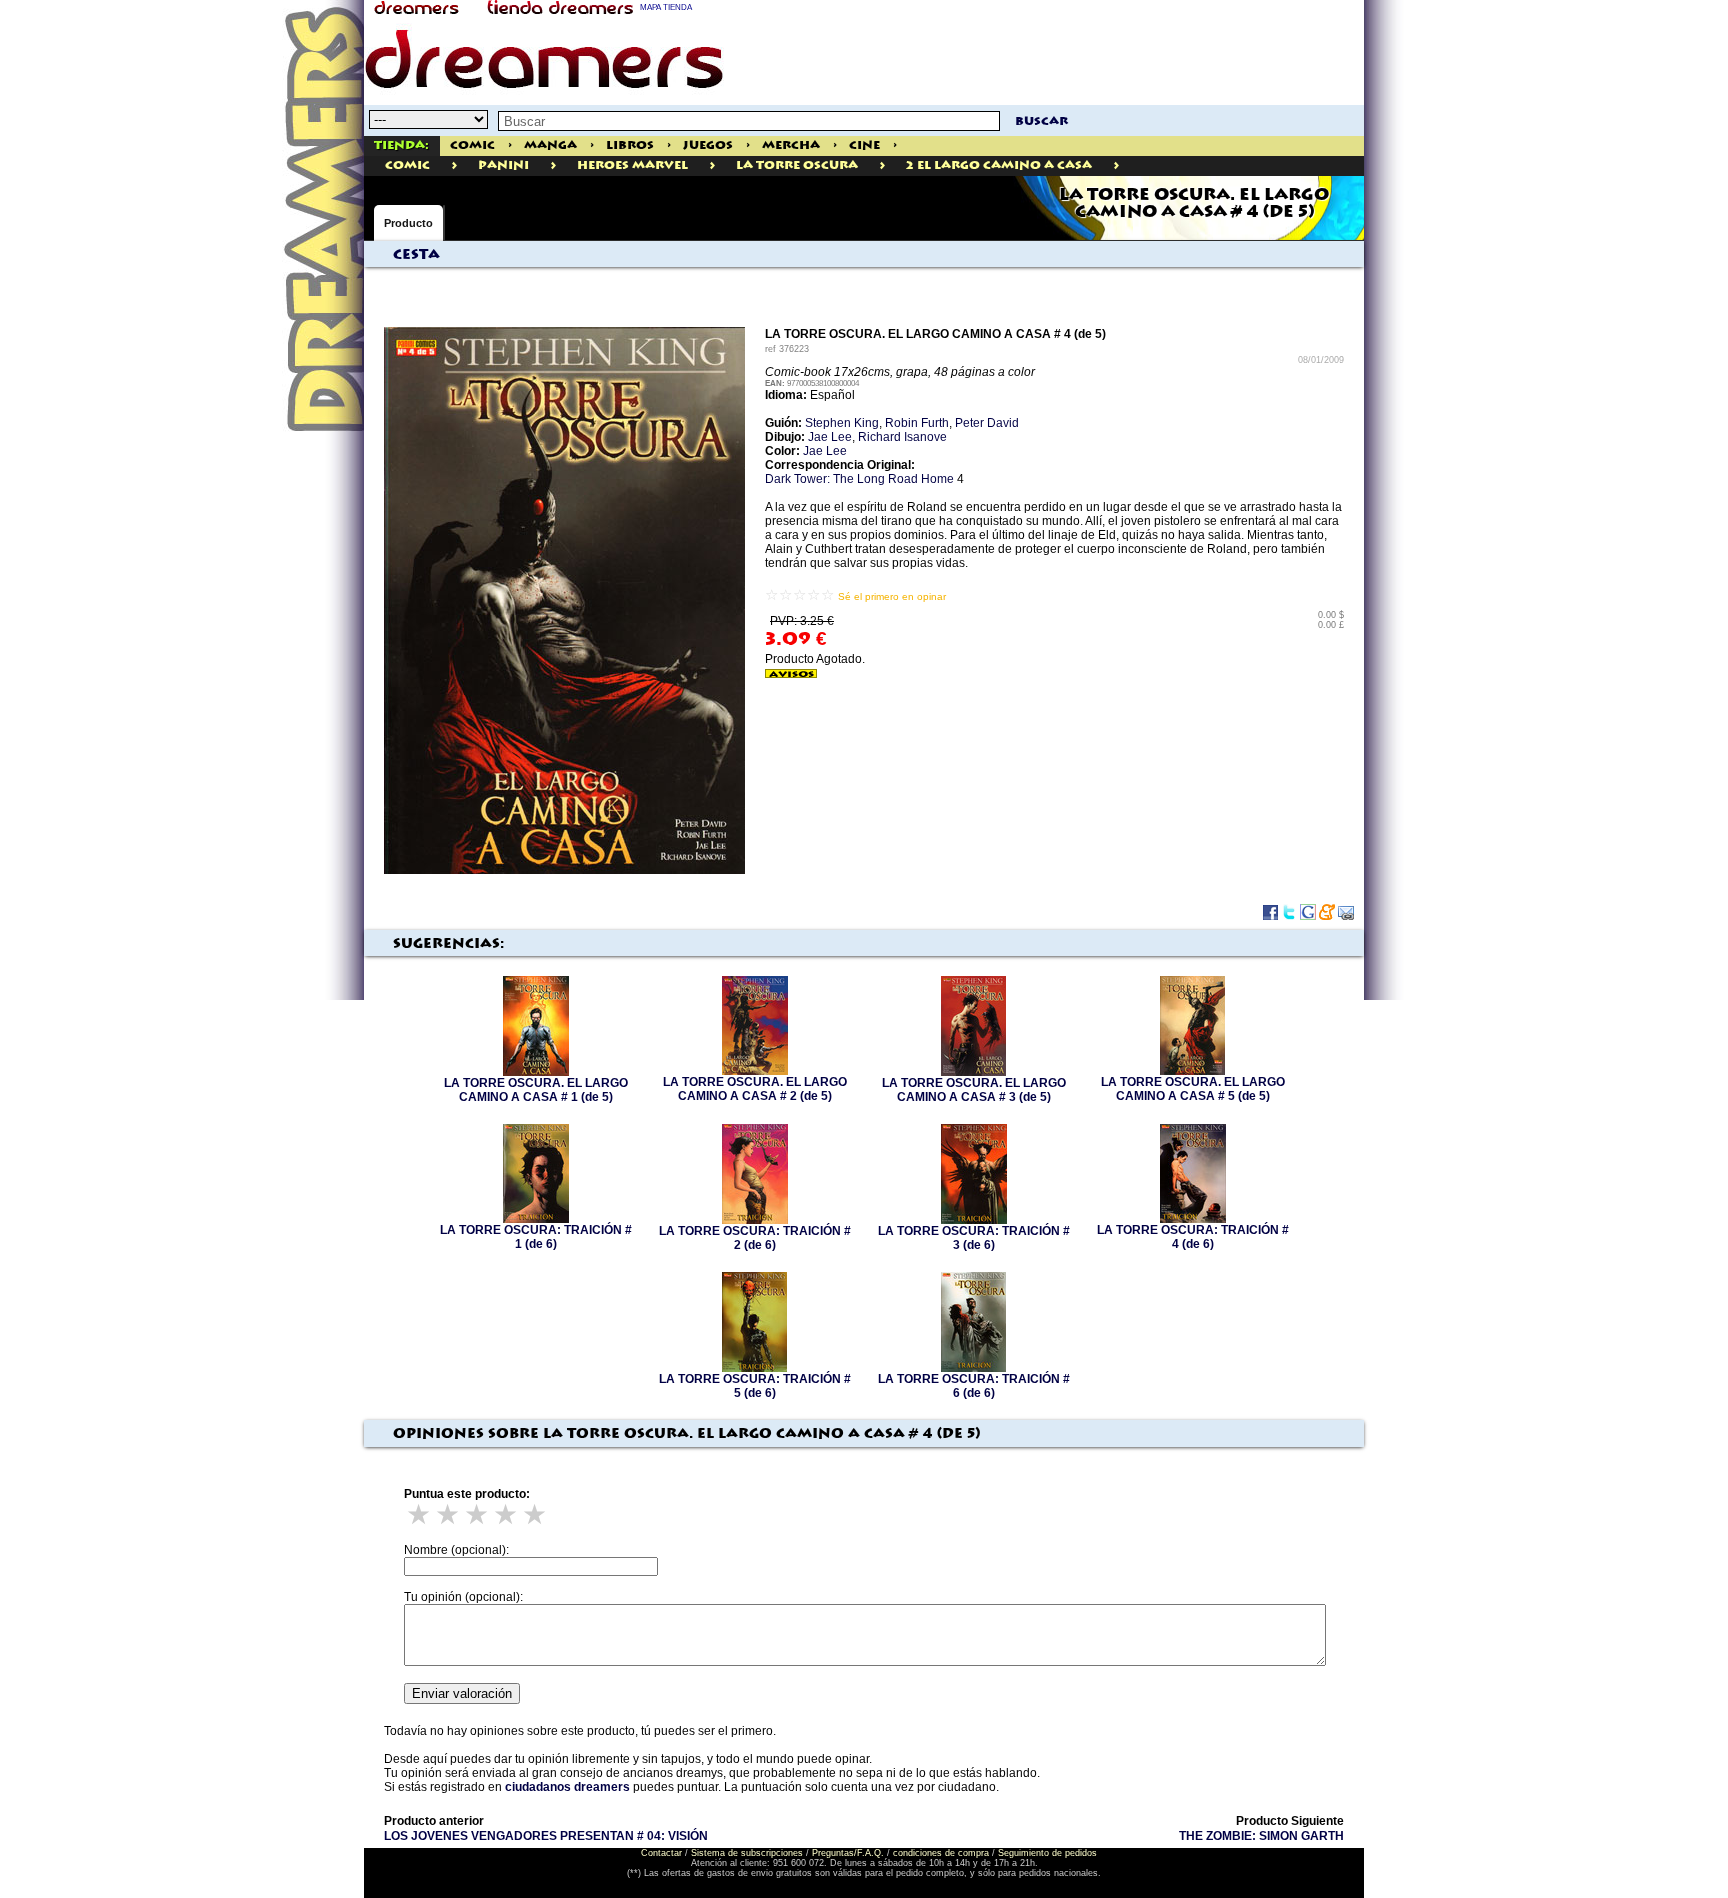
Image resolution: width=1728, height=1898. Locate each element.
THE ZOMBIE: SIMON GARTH (1261, 1836)
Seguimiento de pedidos (1047, 1853)
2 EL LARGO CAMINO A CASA (999, 165)
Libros (630, 145)
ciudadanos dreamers (567, 1787)
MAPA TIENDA (666, 7)
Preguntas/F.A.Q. (848, 1853)
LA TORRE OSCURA (797, 165)
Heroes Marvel (632, 165)
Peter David (987, 423)
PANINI (503, 165)
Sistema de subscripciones (747, 1853)
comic (407, 165)
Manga (550, 145)
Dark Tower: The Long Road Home (859, 479)
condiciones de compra (941, 1853)
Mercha (791, 145)
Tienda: (401, 145)
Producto (408, 223)
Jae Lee (830, 437)
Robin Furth (917, 423)
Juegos (708, 145)
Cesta (416, 255)
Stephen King (842, 423)
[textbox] (749, 121)
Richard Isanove (902, 437)
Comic (472, 145)
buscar (1041, 121)
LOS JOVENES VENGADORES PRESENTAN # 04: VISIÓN (546, 1836)
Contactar (661, 1853)
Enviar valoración (462, 1693)
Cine (864, 145)
